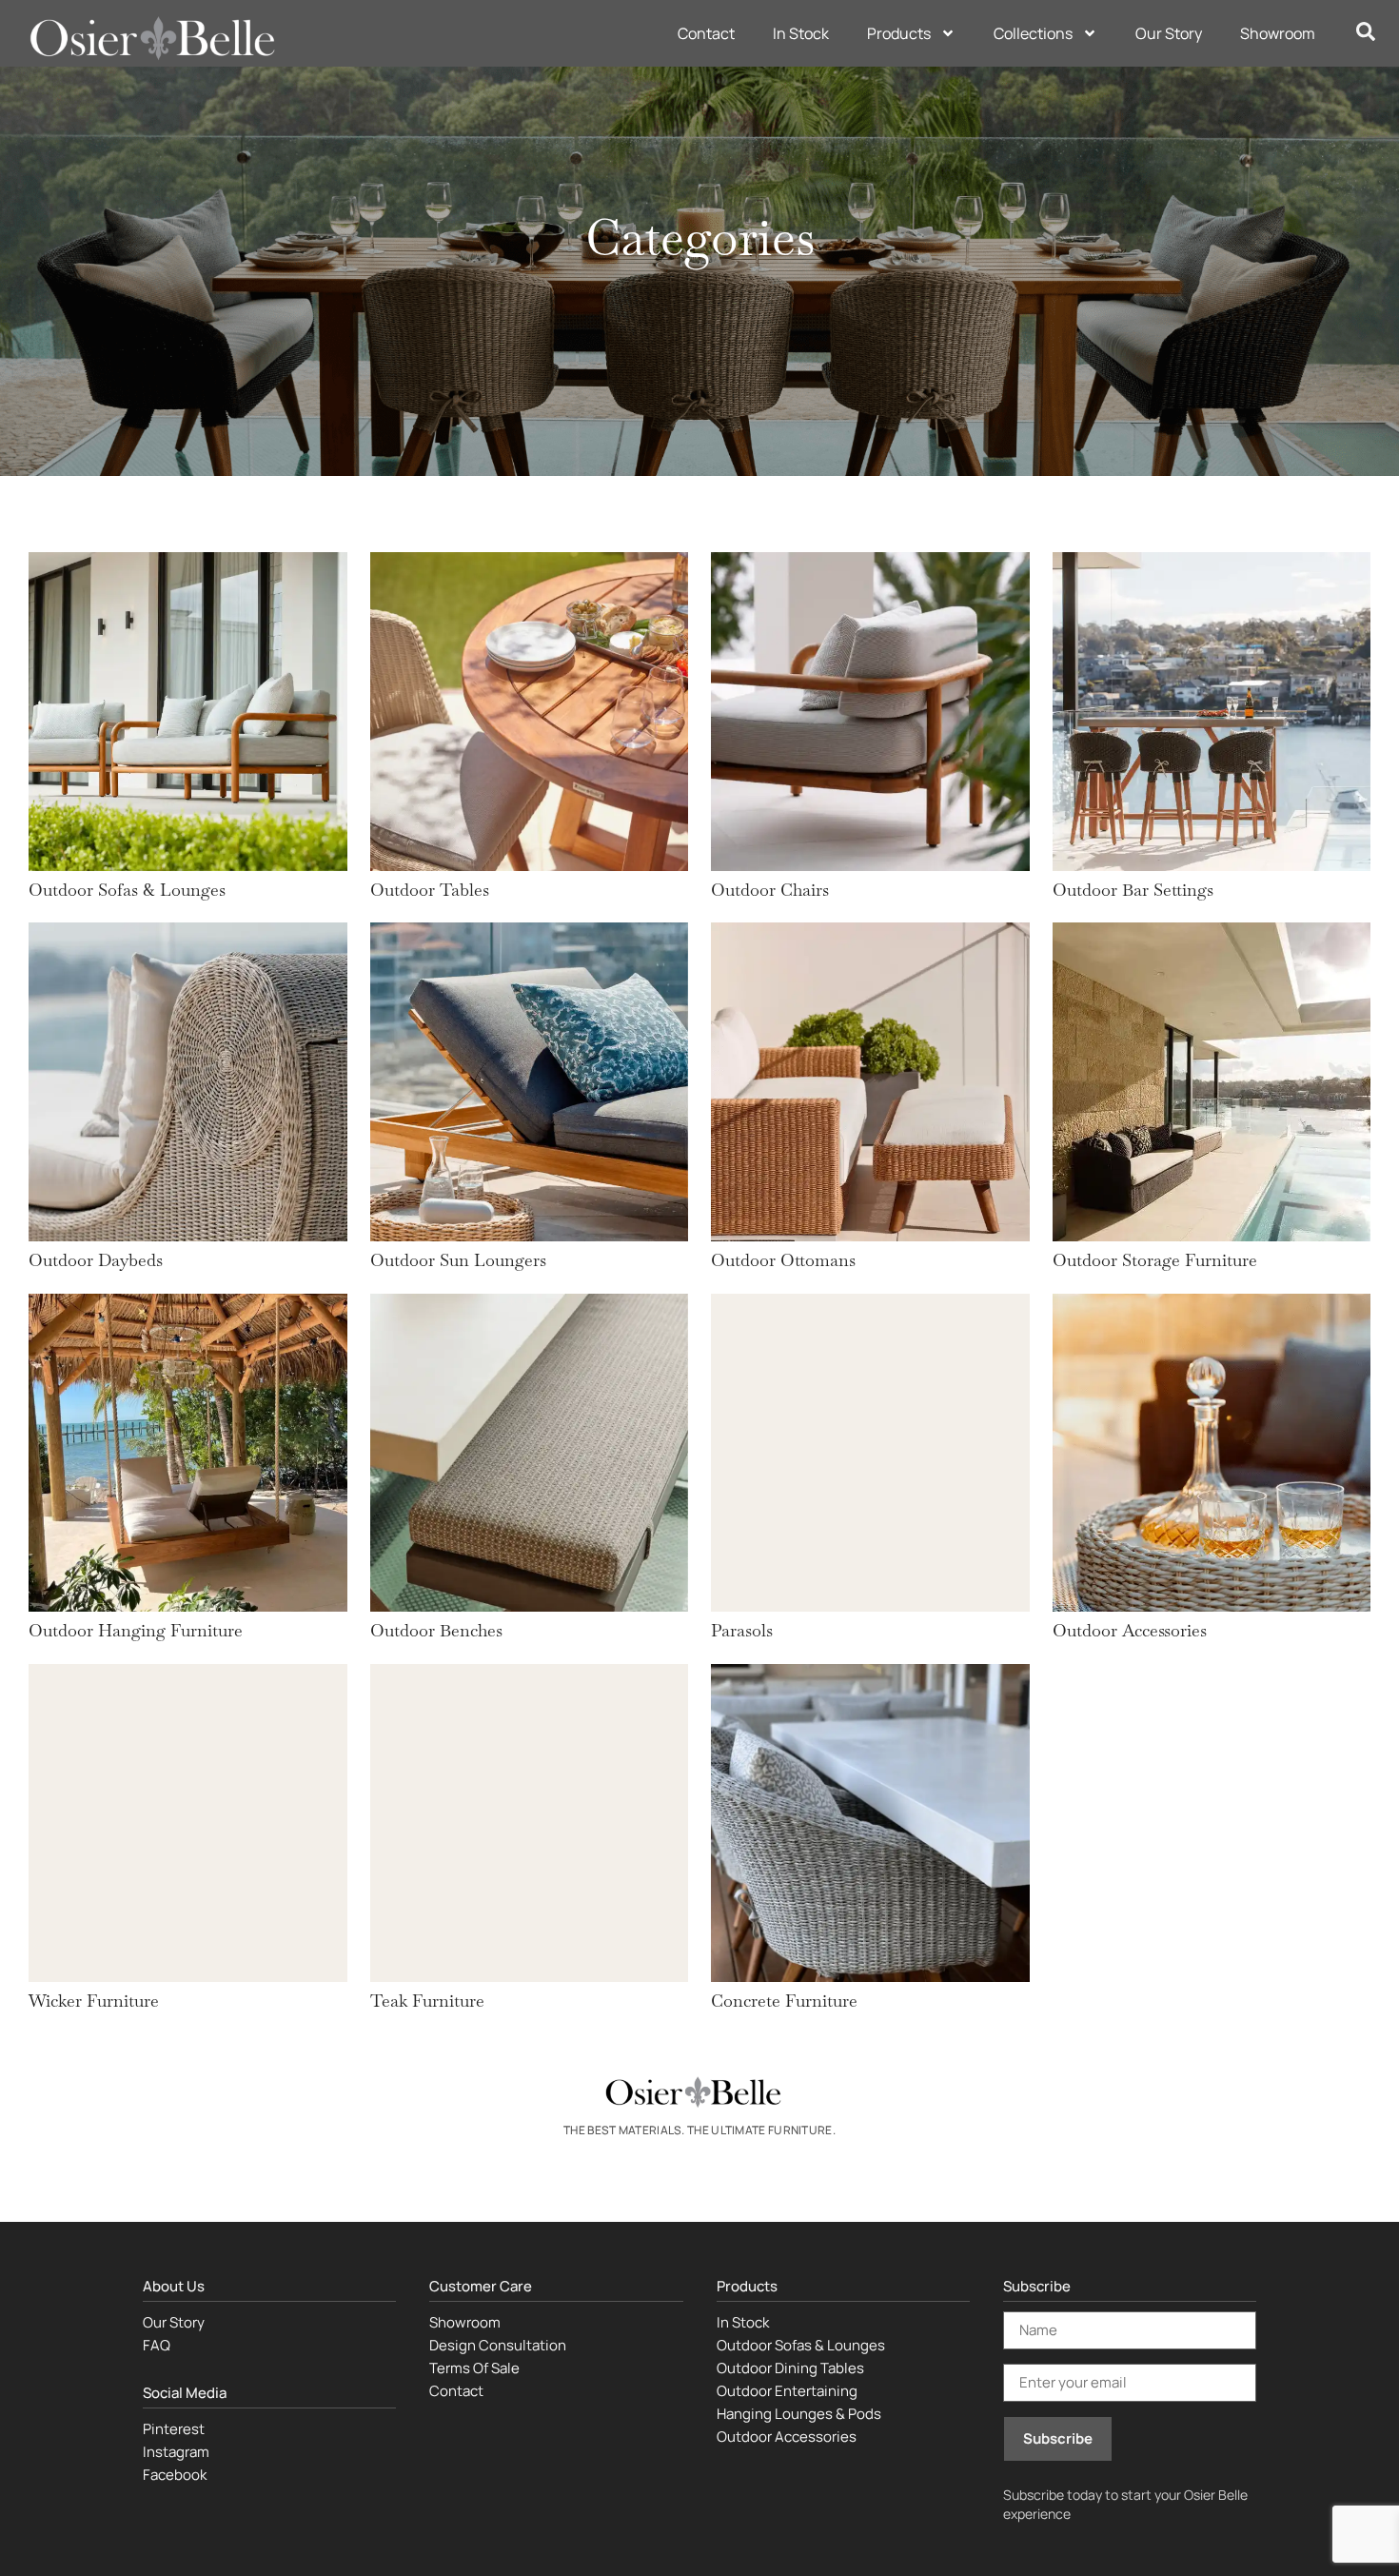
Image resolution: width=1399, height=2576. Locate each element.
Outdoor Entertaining (787, 2391)
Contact (706, 33)
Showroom (1278, 33)
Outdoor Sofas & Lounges (801, 2345)
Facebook (175, 2475)
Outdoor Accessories (787, 2437)
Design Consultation (498, 2345)
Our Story (1169, 33)
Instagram (176, 2452)
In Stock (801, 33)
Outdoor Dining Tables (790, 2368)
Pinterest (174, 2429)
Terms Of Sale (474, 2368)
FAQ (157, 2345)
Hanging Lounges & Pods (799, 2414)
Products (899, 33)
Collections (1033, 33)
